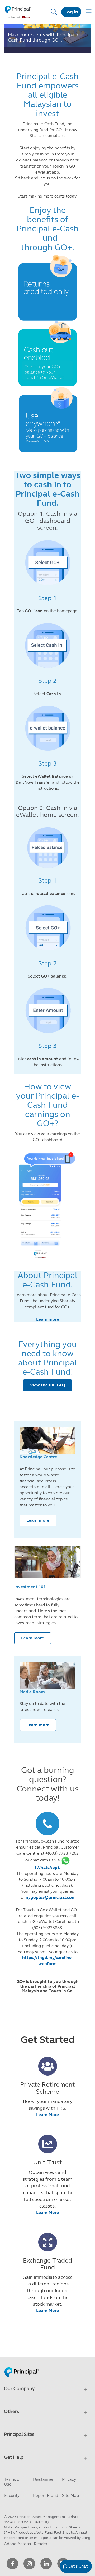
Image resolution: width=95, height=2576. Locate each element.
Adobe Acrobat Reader (26, 2544)
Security (12, 2495)
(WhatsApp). (47, 1867)
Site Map (70, 2495)
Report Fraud (46, 2495)
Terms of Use (12, 2482)
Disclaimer (43, 2479)
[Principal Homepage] (22, 2367)
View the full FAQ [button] (47, 1385)
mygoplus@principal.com (50, 1897)
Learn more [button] (38, 1520)
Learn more (48, 1319)
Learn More (47, 2115)
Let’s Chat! (79, 2566)
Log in (71, 12)
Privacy (69, 2479)
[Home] (18, 12)
